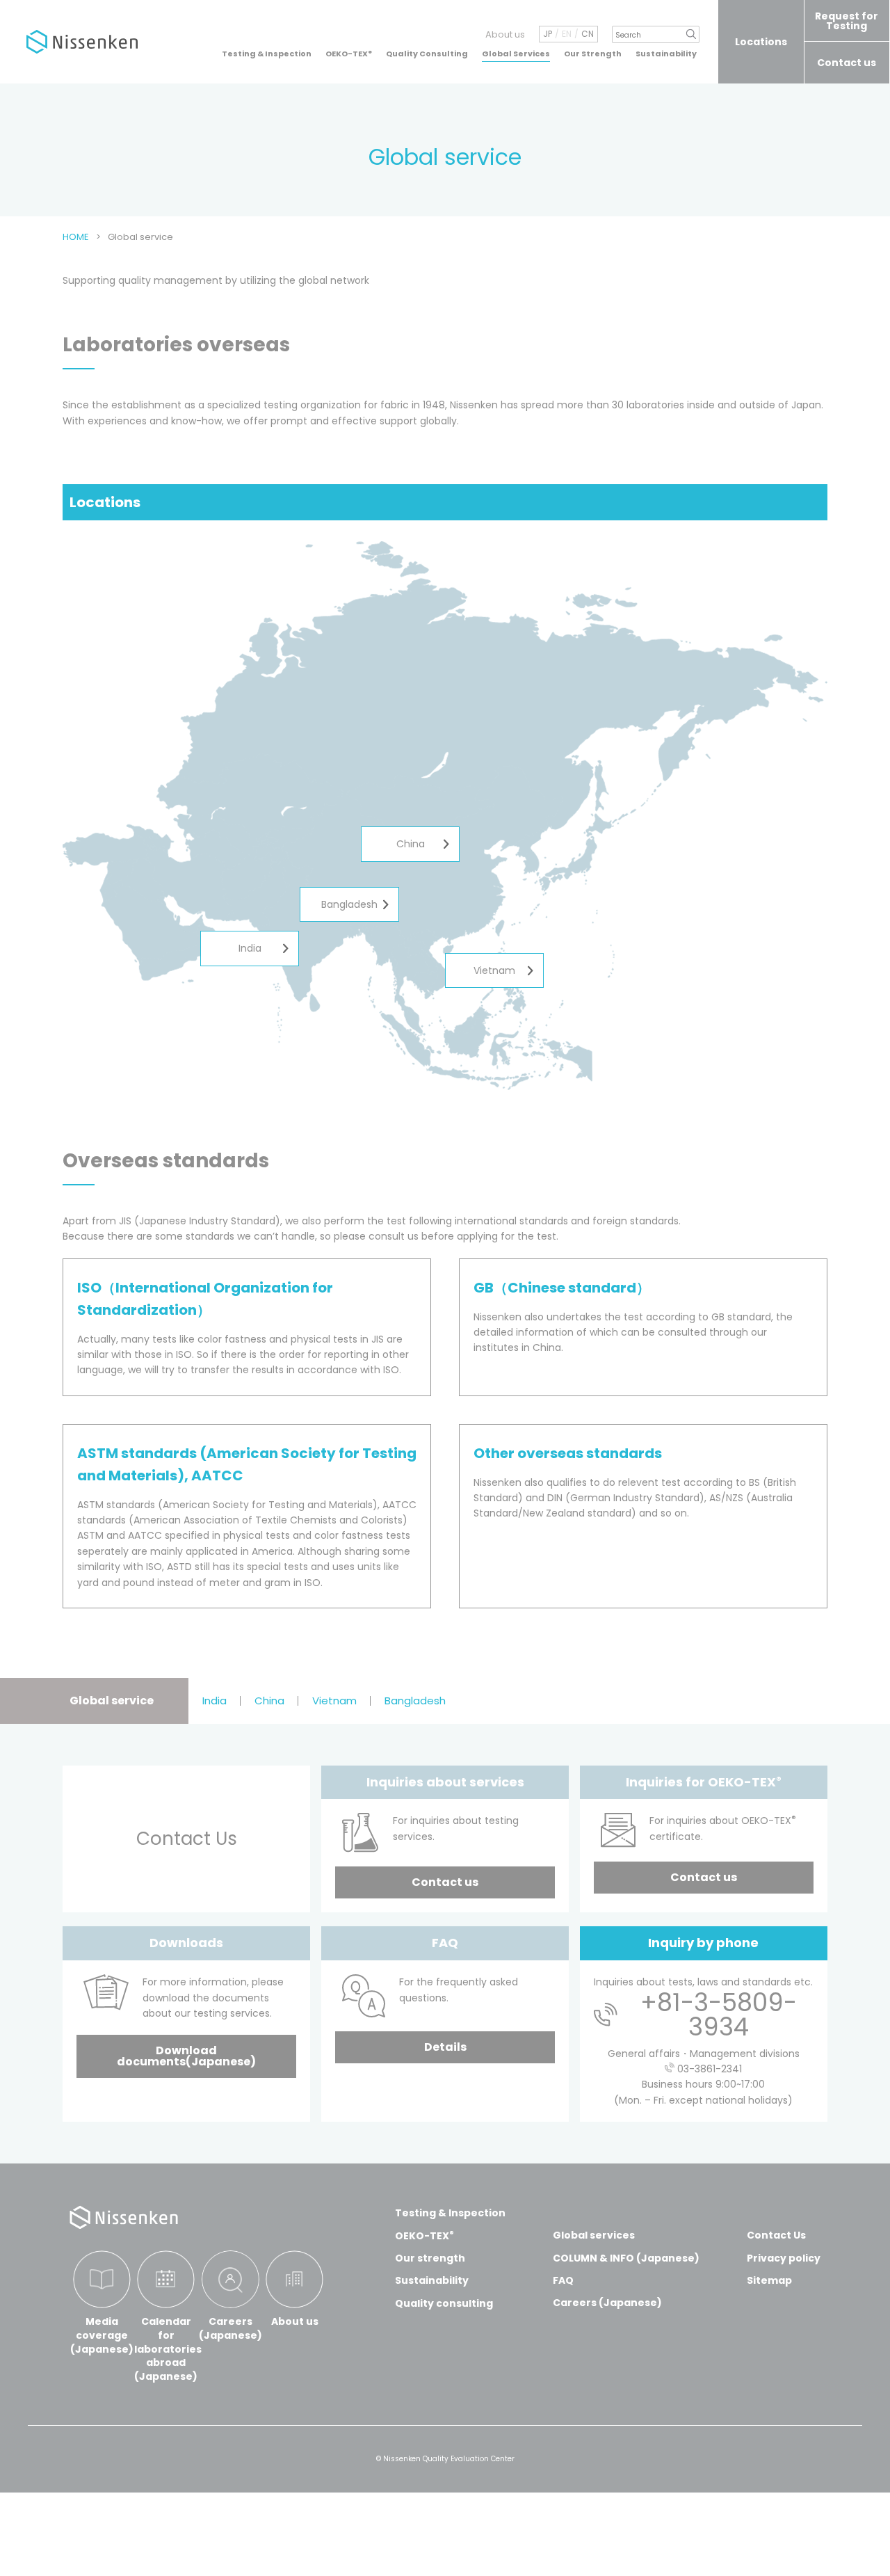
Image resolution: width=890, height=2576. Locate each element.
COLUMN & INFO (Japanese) (626, 2258)
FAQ (563, 2280)
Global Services (516, 54)
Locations (761, 42)
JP (548, 34)
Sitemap (769, 2280)
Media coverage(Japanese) (102, 2335)
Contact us (847, 63)
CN (588, 34)
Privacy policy (784, 2258)
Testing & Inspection (267, 54)
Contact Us (776, 2235)
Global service (112, 1701)
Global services (594, 2235)
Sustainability (666, 54)
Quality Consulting (427, 54)
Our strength (430, 2258)
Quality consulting (444, 2303)
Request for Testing (847, 21)
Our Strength (593, 54)
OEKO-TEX (349, 54)
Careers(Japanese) (230, 2328)
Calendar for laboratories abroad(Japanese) (167, 2349)
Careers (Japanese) (607, 2303)
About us (505, 34)
